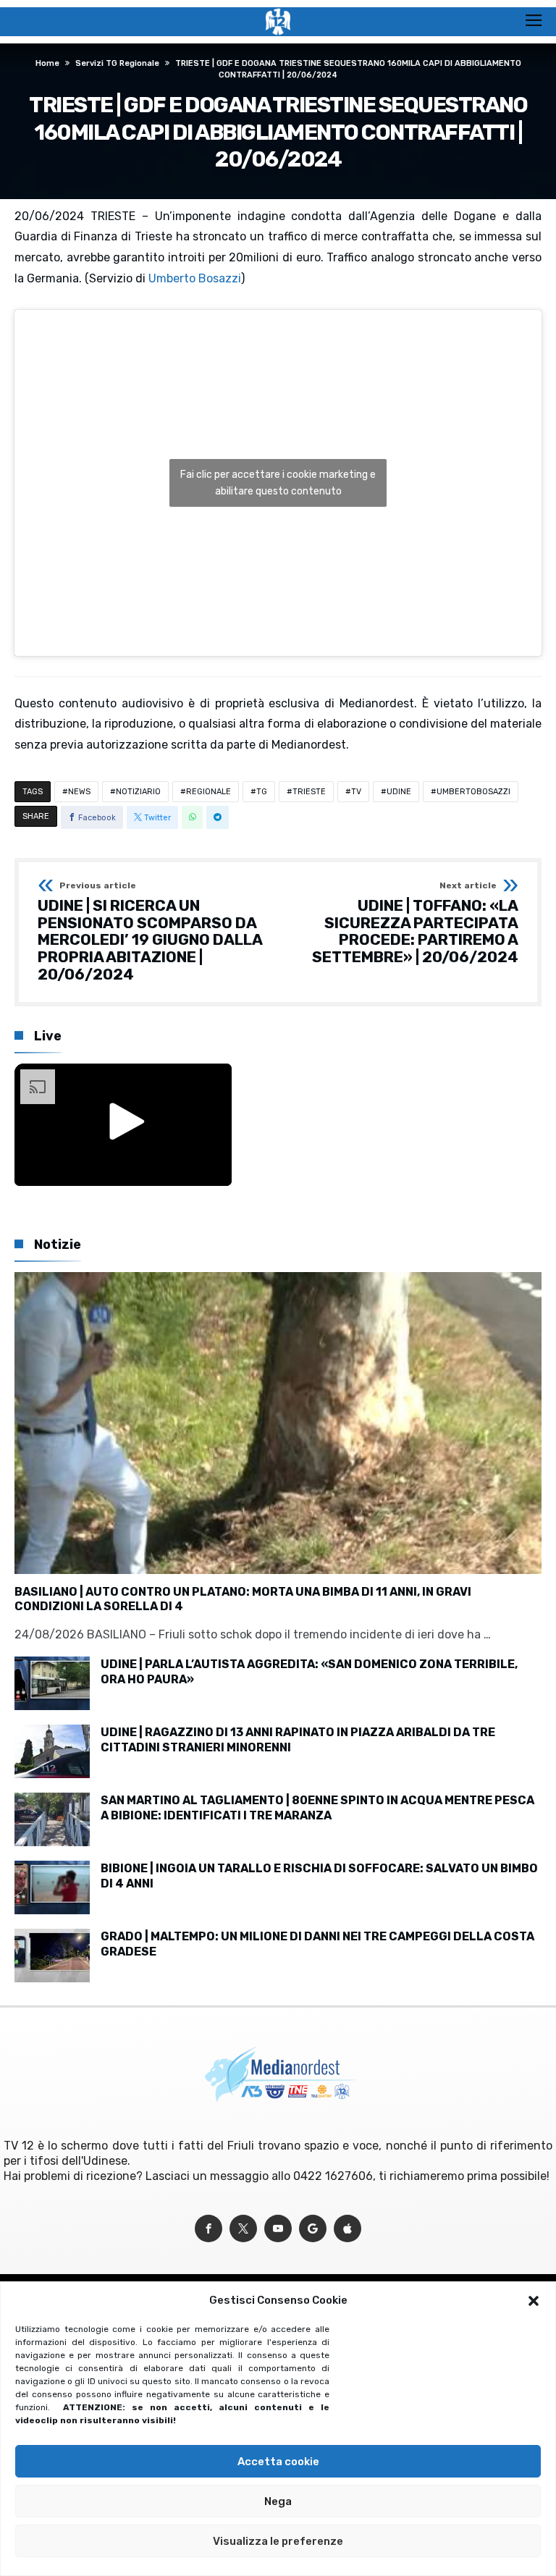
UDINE (399, 792)
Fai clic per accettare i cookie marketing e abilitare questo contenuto (278, 483)
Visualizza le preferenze (278, 2541)
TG (262, 792)
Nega (278, 2501)
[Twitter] (243, 2229)
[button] (534, 2301)
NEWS (79, 792)
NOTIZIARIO (138, 792)
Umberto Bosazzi (195, 278)
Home (47, 63)
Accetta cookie (278, 2462)
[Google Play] (313, 2229)
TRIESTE (309, 792)
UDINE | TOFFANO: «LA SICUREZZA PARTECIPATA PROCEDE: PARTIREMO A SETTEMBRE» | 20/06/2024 (415, 923)
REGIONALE (208, 792)
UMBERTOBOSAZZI (473, 792)
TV (356, 792)
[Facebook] (208, 2229)
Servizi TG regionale (117, 63)
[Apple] (347, 2229)
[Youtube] (278, 2229)
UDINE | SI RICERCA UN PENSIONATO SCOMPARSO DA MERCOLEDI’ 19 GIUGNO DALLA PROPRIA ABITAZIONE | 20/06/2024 (150, 932)
